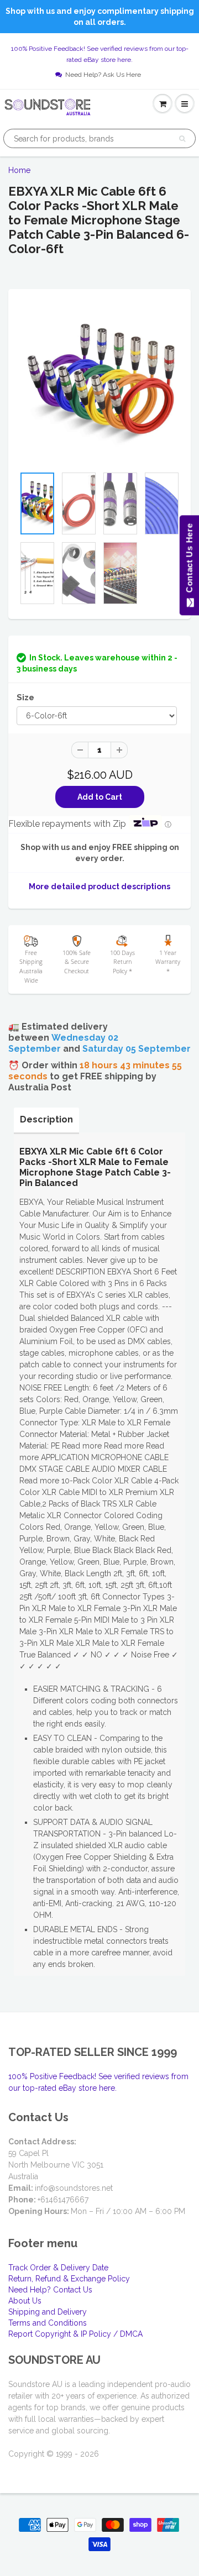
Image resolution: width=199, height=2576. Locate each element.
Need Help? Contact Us (50, 2290)
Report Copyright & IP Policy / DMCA (75, 2334)
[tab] (46, 1120)
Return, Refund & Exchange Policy (69, 2279)
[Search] (182, 139)
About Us (25, 2301)
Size (25, 697)
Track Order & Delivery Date (58, 2268)
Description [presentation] (46, 1119)
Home (19, 170)
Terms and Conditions (48, 2323)
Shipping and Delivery (48, 2312)
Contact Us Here (189, 561)
